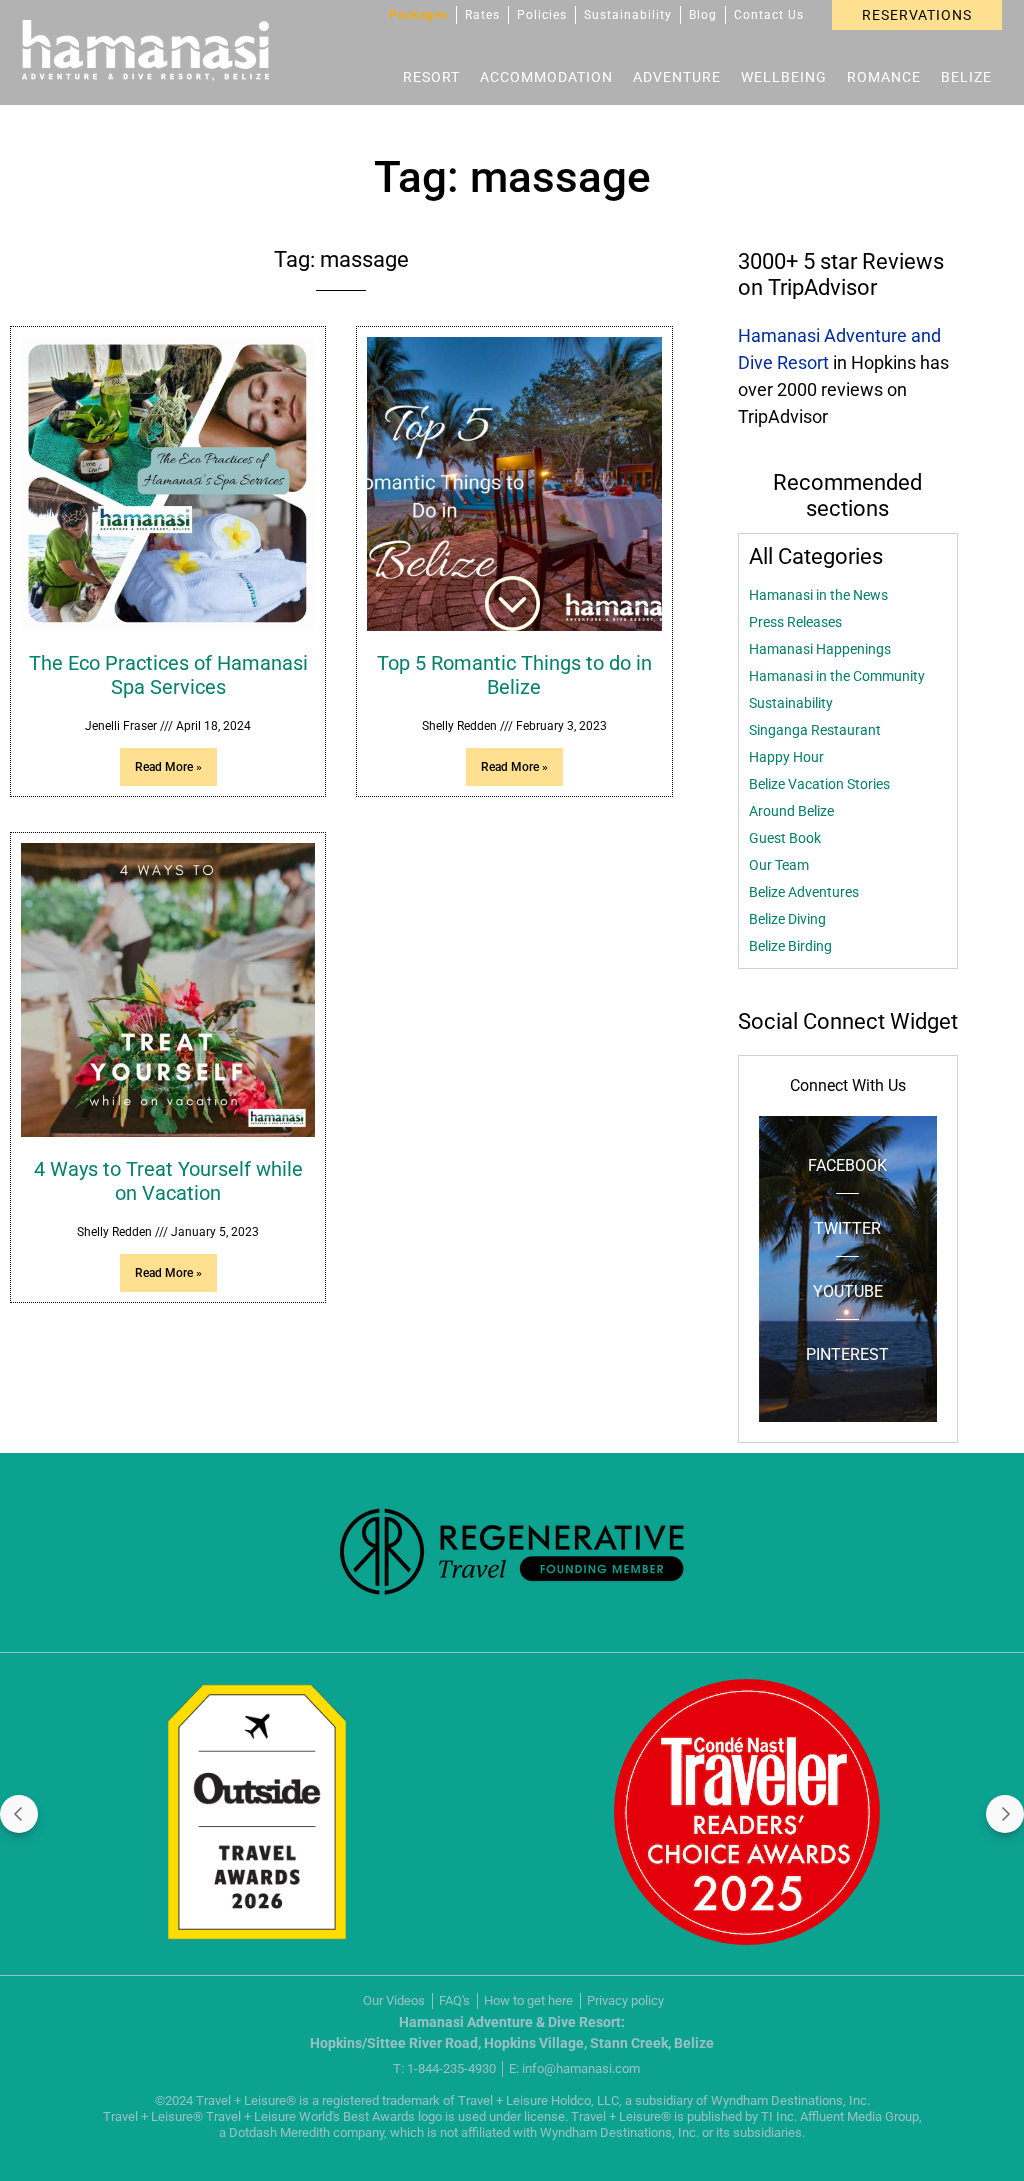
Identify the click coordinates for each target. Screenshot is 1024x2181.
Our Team (779, 865)
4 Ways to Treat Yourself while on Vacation (168, 1181)
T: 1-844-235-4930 (444, 2068)
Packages (418, 15)
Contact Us (769, 15)
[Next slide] (1005, 1814)
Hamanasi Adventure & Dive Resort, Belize (145, 51)
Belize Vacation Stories (819, 784)
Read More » (168, 767)
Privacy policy (625, 2000)
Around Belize (791, 811)
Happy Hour (786, 757)
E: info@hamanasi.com (574, 2068)
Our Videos (394, 2000)
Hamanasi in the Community (837, 676)
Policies (542, 15)
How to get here (528, 2000)
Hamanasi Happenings (820, 649)
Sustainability (628, 15)
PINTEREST (847, 1354)
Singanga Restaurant (815, 730)
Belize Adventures (804, 892)
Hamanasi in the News (818, 595)
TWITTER (847, 1228)
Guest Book (785, 838)
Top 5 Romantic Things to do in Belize (514, 675)
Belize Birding (790, 946)
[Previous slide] (19, 1814)
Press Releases (795, 622)
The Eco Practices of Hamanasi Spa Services (168, 675)
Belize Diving (787, 919)
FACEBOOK (847, 1165)
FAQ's (454, 2000)
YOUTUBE (848, 1291)
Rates (482, 15)
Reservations (917, 15)
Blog (703, 15)
